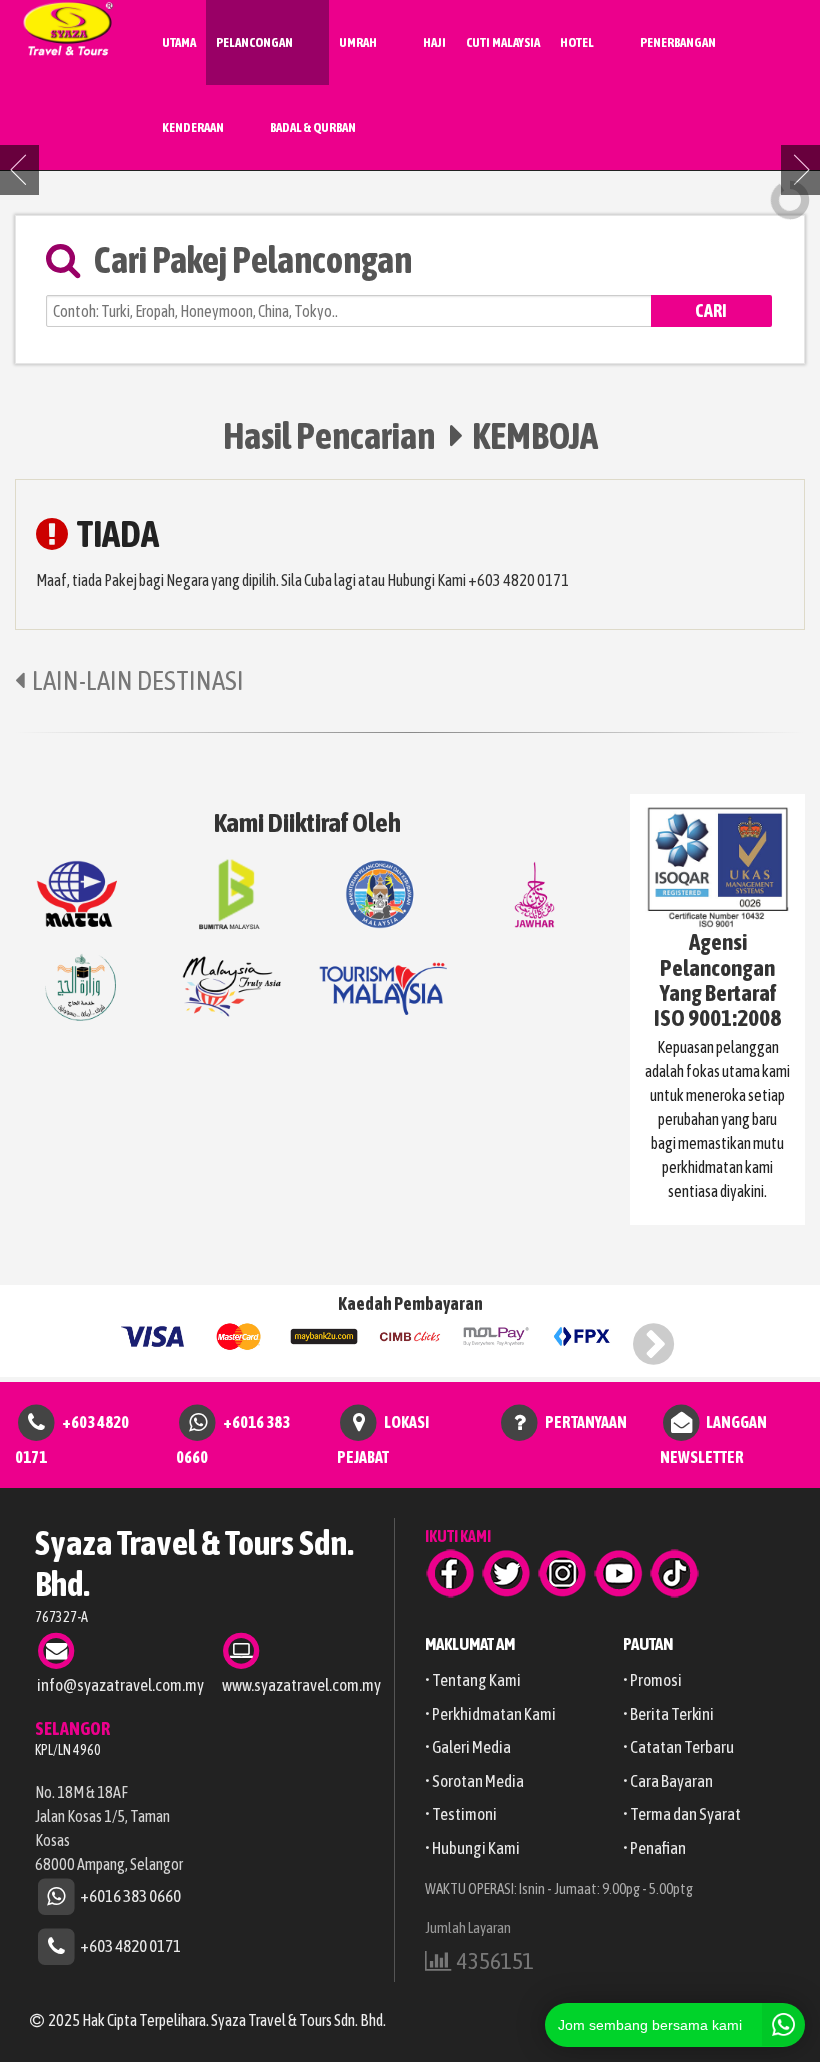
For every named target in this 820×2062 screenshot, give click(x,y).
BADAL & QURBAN (313, 127)
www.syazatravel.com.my (301, 1685)
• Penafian (654, 1848)
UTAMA (179, 42)
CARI (711, 310)
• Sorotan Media (474, 1781)
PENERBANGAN (678, 42)
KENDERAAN (193, 127)
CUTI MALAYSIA (503, 42)
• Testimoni (461, 1814)
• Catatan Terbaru (678, 1747)
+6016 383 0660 (130, 1895)
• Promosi (652, 1680)
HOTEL (577, 42)
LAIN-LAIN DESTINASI (138, 680)
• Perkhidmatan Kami (490, 1714)
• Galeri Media (468, 1747)
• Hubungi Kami (472, 1848)
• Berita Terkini (668, 1714)
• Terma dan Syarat (682, 1814)
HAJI (434, 42)
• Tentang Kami (473, 1680)
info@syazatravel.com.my (120, 1685)
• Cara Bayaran (668, 1781)
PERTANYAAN (586, 1422)
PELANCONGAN (254, 42)
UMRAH (358, 42)
